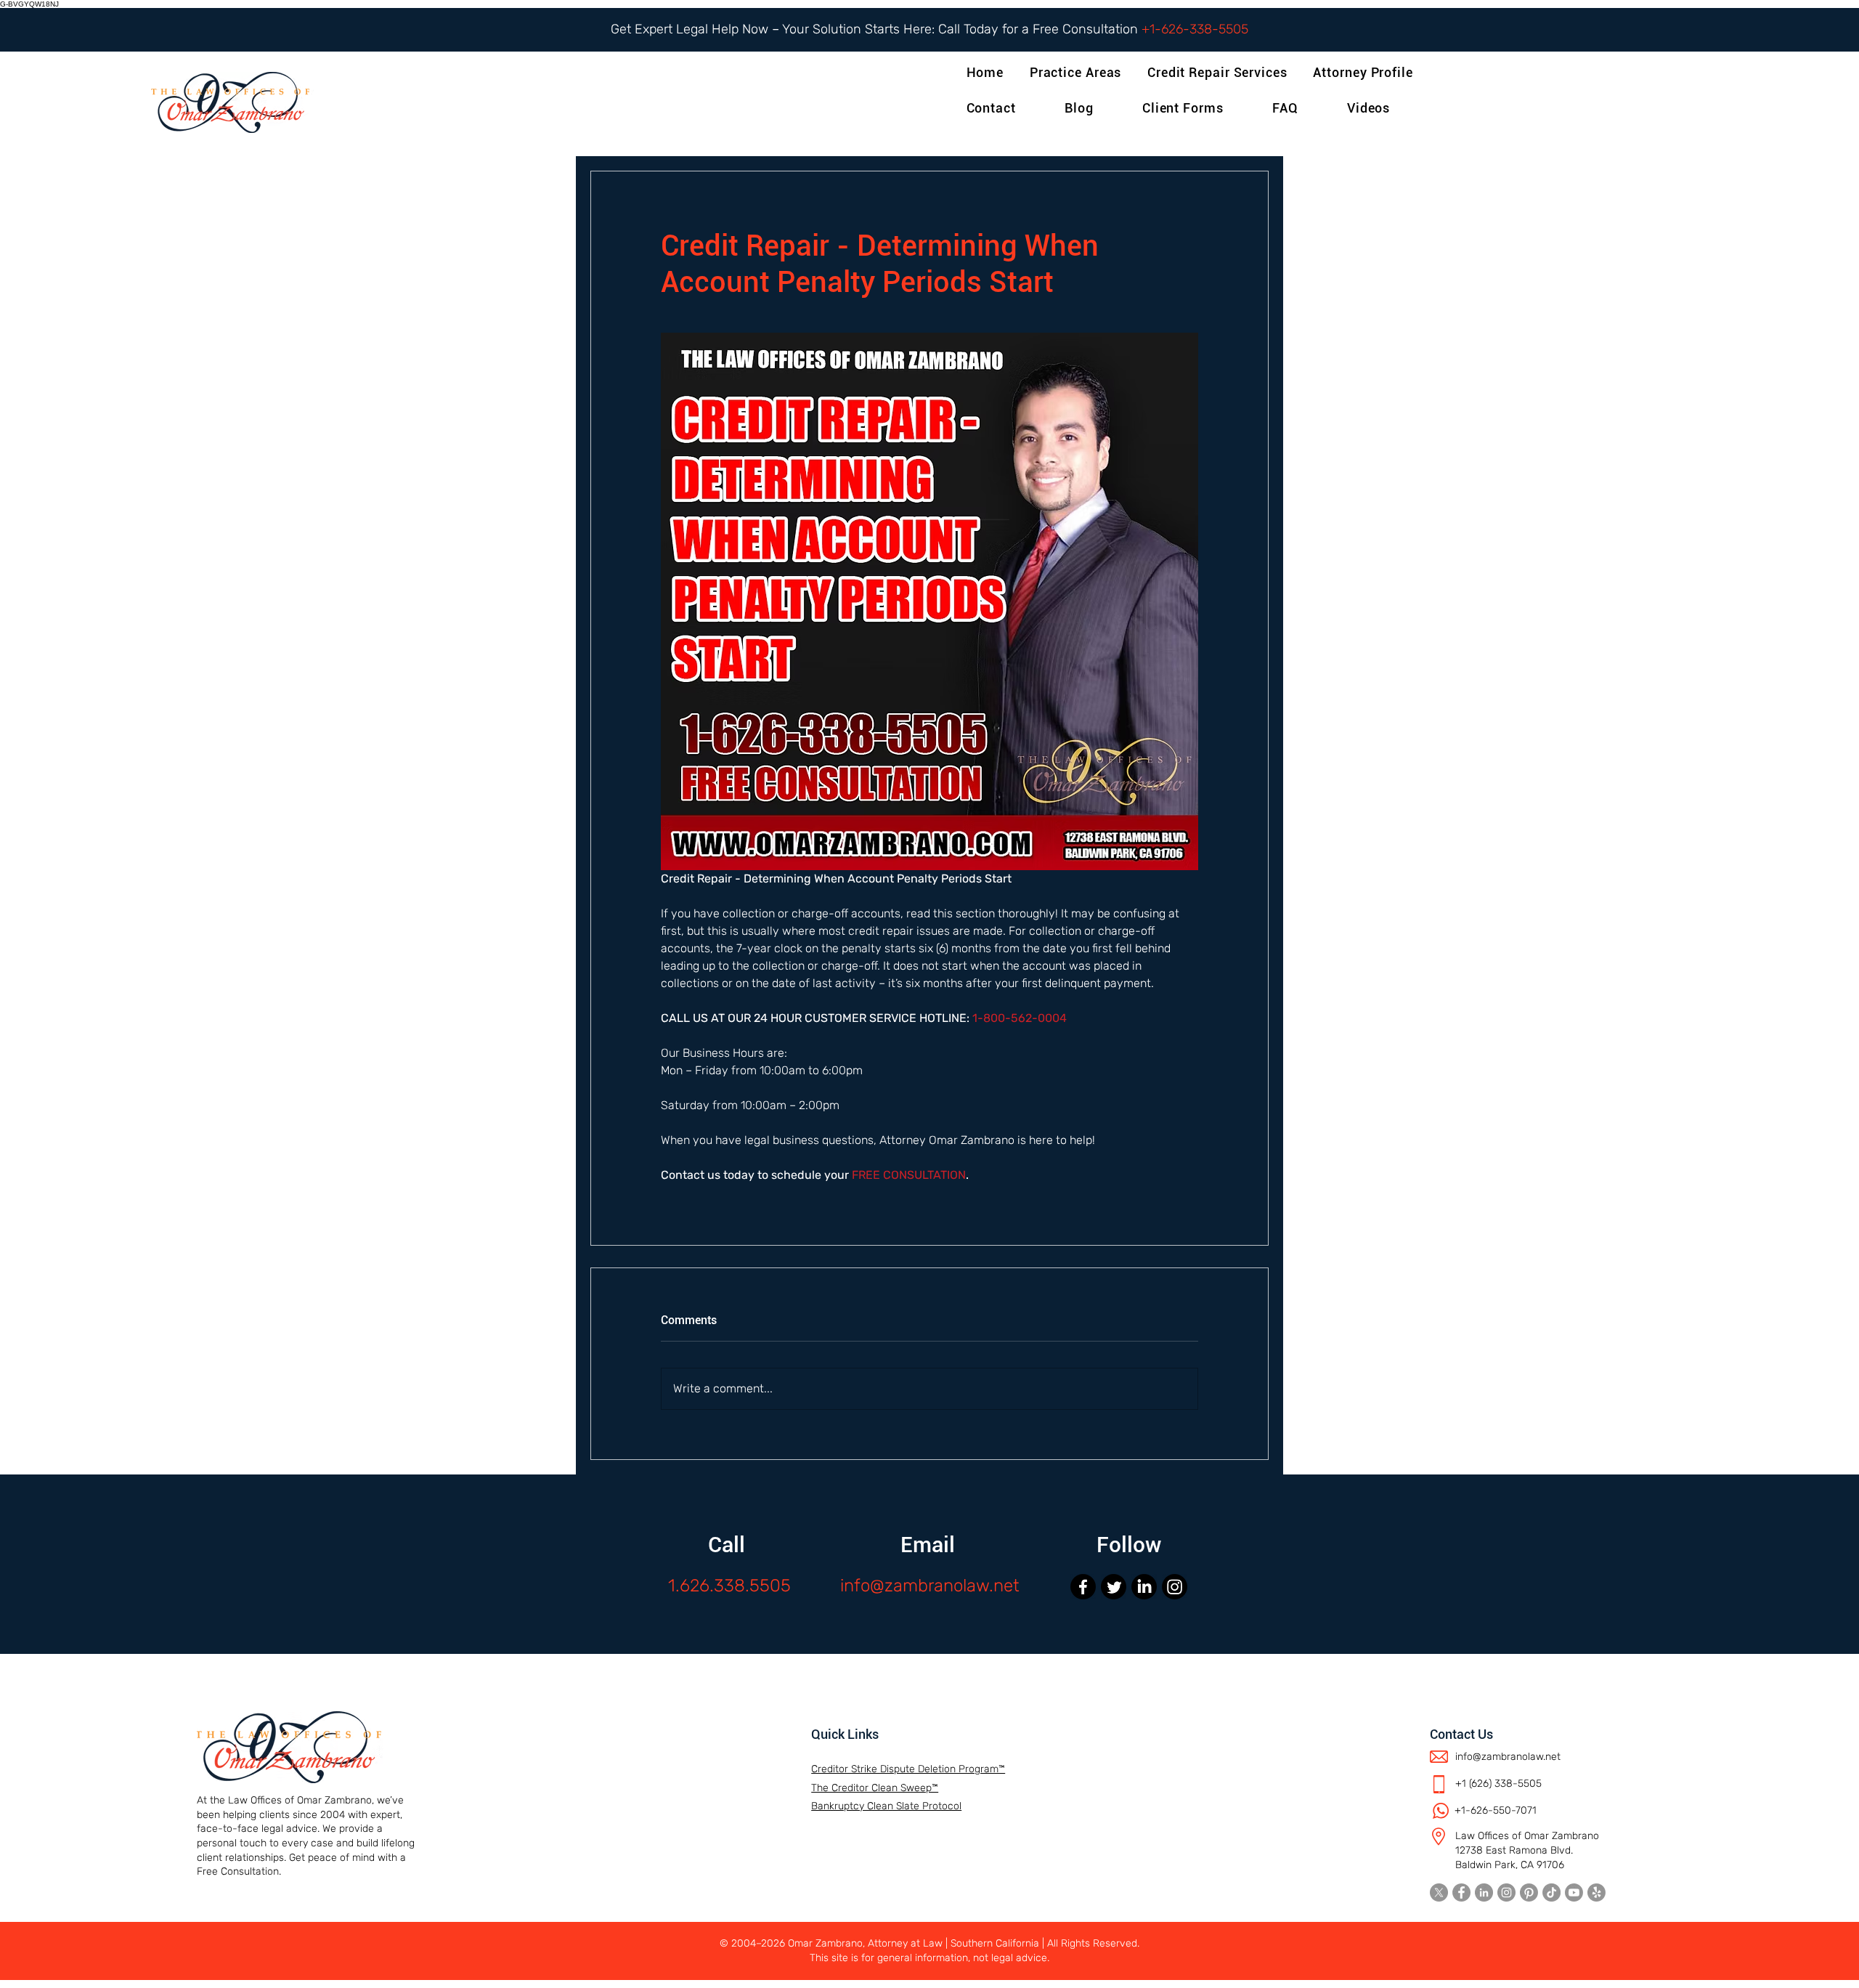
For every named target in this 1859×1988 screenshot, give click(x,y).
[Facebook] (1083, 1587)
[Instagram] (1175, 1587)
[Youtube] (1574, 1892)
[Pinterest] (1529, 1892)
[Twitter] (1114, 1587)
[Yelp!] (1596, 1892)
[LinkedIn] (1144, 1587)
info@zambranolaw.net (930, 1586)
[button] (1366, 72)
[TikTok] (1551, 1892)
